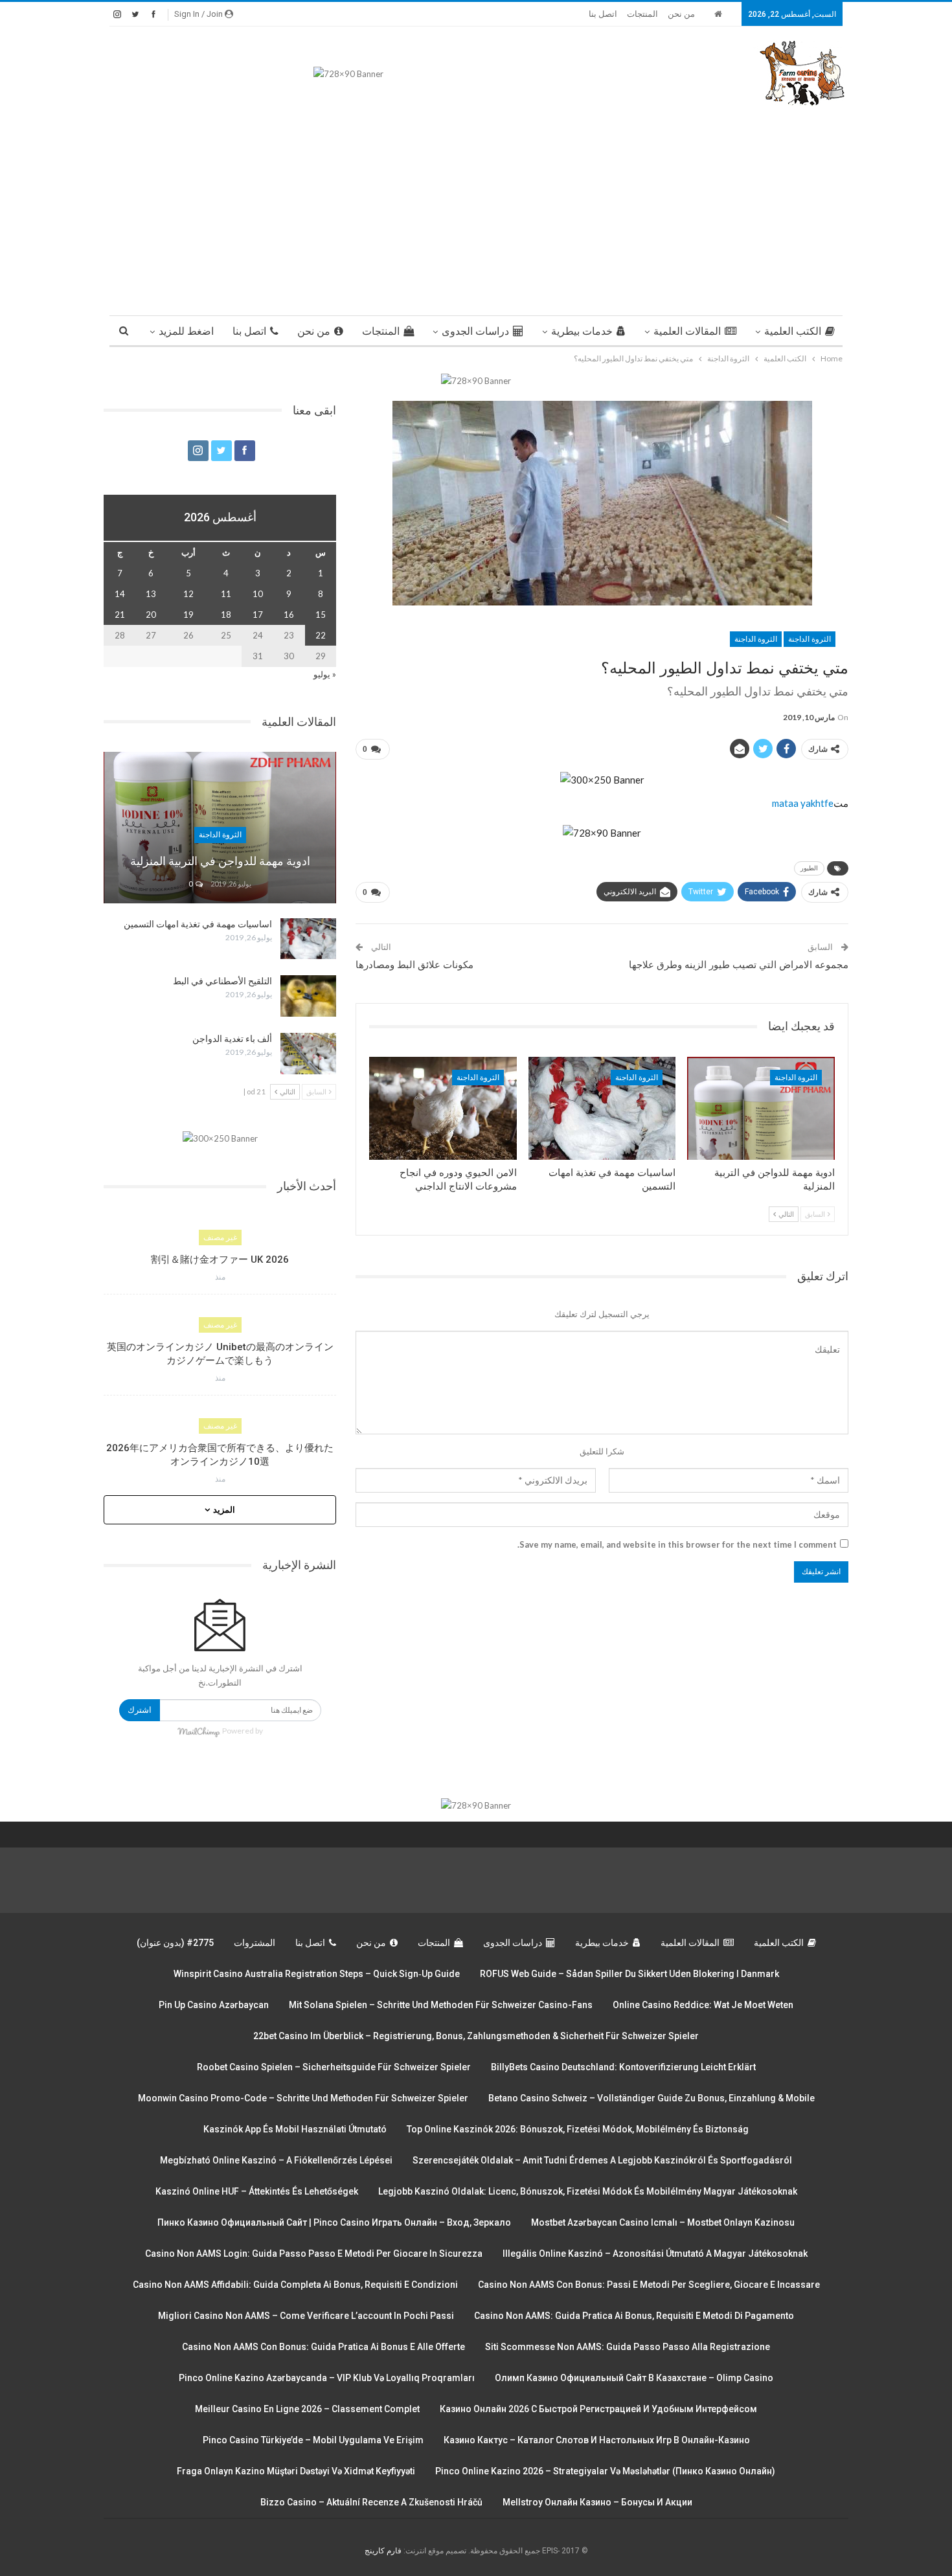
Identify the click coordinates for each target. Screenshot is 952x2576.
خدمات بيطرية (582, 331)
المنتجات (642, 14)
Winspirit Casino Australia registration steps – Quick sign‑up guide (317, 1974)
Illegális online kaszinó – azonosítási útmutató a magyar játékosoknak (655, 2254)
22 (321, 635)
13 (151, 594)
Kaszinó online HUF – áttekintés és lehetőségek (257, 2191)
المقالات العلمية (687, 331)
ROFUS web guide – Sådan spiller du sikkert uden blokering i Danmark (629, 1974)
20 (151, 615)
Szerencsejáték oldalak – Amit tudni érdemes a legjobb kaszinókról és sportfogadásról (602, 2160)
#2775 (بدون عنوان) (175, 1943)
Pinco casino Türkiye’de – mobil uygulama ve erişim (313, 2440)
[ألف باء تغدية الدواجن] (308, 1054)
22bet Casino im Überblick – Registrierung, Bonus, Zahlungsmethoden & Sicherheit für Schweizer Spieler (476, 2036)
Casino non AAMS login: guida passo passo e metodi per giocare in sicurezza (314, 2254)
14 (120, 594)
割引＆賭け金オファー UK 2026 (220, 1260)
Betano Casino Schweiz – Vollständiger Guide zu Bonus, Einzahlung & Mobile (652, 2098)
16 (289, 615)
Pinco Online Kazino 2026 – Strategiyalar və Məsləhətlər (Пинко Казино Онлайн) (605, 2471)
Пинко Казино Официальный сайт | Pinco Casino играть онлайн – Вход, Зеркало (334, 2222)
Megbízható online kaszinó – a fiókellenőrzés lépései (276, 2160)
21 (120, 615)
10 (258, 594)
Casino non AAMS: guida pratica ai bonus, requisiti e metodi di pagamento (634, 2316)
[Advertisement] (476, 205)
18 (226, 615)
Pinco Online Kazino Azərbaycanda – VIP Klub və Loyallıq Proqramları (327, 2378)
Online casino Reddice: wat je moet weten (703, 2005)
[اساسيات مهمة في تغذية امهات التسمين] (602, 1108)
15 (321, 615)
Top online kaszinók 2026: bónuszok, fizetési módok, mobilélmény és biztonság (578, 2129)
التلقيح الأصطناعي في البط (222, 981)
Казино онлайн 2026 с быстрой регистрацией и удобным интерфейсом (598, 2409)
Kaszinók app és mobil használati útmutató (295, 2129)
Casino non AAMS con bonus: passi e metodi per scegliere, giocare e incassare (649, 2285)
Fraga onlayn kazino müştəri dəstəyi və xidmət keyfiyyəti (296, 2471)
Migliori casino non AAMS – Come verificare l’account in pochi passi (306, 2316)
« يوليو (325, 674)
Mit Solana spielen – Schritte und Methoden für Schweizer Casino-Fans (441, 2005)
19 (188, 615)
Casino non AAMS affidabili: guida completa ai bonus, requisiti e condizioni (295, 2285)
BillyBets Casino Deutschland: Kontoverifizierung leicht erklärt (623, 2067)
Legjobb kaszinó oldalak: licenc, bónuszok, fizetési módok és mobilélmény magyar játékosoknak (588, 2191)
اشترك (140, 1710)
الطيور (809, 868)
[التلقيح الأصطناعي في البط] (308, 996)
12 (188, 594)
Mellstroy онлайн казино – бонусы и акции (597, 2502)
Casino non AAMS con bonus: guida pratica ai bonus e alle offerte (323, 2347)
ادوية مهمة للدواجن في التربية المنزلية (220, 861)
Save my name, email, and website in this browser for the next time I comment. (677, 1544)
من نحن (681, 14)
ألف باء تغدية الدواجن (232, 1039)
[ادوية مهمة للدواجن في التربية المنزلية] (761, 1108)
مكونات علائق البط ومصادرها (414, 965)
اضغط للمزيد (186, 331)
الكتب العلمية (793, 331)
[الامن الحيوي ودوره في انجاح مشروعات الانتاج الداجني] (443, 1108)
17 (258, 615)
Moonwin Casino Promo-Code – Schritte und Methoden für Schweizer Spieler (303, 2098)
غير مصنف (220, 1237)
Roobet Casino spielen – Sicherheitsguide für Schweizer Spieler (334, 2067)
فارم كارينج (383, 2551)
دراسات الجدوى (475, 331)
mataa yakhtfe (803, 803)
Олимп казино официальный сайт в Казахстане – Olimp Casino (634, 2378)
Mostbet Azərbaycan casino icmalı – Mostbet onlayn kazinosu (663, 2222)
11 (226, 594)
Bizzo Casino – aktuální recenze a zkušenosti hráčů (371, 2502)
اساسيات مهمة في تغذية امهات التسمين (198, 924)
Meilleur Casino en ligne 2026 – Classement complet (307, 2409)
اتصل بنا (603, 14)
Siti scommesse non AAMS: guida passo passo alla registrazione (628, 2347)
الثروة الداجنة (810, 639)
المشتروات (255, 1943)
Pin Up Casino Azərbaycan (214, 2005)
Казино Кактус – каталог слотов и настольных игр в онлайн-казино (597, 2440)
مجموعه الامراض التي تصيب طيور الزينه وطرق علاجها (739, 965)
